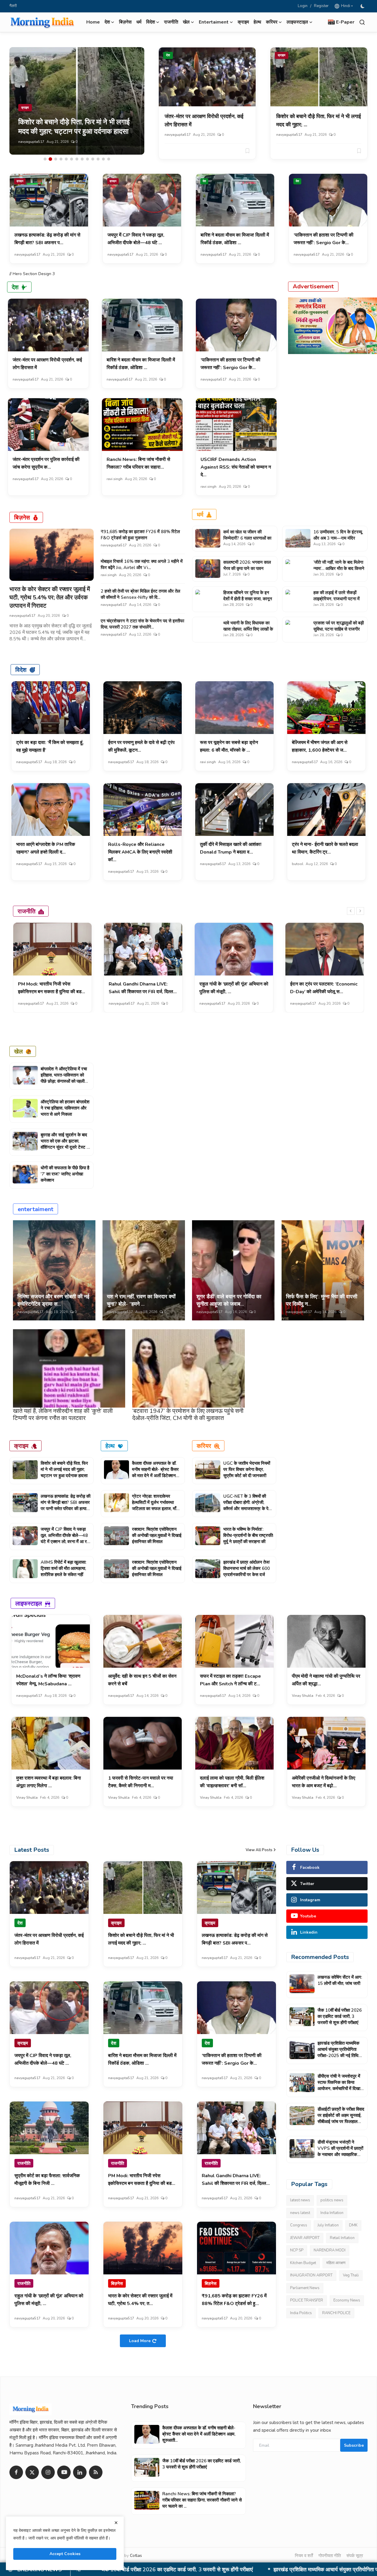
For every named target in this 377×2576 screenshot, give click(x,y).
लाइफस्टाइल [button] (297, 22)
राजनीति (171, 22)
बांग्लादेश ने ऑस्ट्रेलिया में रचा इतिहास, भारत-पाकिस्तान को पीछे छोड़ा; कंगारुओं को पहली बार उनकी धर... (64, 1078)
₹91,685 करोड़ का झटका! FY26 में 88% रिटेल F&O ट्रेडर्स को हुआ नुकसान (140, 535)
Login (303, 6)
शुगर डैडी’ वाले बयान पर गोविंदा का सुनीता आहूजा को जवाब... (229, 1300)
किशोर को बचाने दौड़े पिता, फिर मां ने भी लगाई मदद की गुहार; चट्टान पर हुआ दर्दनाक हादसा (64, 1469)
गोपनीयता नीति (330, 2556)
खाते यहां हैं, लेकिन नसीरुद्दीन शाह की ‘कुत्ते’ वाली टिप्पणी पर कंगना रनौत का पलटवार (63, 1415)
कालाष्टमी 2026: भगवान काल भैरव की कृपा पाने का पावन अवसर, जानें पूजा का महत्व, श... (248, 568)
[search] (362, 22)
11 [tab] (98, 159)
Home (93, 22)
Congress (299, 2225)
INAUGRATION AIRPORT (311, 2275)
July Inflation (328, 2225)
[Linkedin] (80, 2472)
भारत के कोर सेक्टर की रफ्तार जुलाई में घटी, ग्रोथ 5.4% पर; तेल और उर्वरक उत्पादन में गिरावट (50, 597)
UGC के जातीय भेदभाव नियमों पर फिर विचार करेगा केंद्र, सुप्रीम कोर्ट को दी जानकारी (247, 1469)
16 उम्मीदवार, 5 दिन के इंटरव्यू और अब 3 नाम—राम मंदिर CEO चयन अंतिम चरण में (338, 538)
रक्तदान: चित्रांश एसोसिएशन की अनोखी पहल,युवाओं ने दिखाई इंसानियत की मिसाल (157, 1535)
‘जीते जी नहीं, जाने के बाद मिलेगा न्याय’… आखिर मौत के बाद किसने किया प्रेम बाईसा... (339, 568)
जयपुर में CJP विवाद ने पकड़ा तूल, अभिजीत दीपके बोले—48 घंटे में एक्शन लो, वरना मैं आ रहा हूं (65, 1539)
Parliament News (305, 2288)
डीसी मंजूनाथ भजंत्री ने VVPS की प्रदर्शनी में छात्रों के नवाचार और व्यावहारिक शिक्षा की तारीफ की (340, 2151)
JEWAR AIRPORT (305, 2238)
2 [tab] (50, 159)
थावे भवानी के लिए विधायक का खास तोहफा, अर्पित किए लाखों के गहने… (248, 629)
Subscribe (354, 2445)
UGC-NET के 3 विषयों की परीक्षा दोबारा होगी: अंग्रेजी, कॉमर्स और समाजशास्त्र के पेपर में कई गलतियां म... (248, 1506)
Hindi (345, 6)
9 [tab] (87, 159)
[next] (360, 911)
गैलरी (13, 6)
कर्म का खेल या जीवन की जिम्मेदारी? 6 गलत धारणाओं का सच (247, 538)
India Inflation (332, 2213)
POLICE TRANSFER (307, 2300)
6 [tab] (72, 159)
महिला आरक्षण (336, 2263)
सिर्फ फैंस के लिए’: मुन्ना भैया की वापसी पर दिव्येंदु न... (322, 1300)
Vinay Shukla (303, 1696)
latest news (300, 2200)
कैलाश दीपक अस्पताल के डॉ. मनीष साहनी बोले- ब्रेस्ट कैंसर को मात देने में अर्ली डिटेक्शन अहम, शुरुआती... (155, 1473)
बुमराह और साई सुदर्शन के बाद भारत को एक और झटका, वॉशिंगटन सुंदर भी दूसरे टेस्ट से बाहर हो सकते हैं (65, 1144)
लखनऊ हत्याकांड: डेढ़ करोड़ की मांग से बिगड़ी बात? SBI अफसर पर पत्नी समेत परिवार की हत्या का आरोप (66, 1506)
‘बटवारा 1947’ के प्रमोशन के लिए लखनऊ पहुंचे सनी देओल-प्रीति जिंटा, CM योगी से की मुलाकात (188, 1415)
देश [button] (107, 22)
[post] (77, 101)
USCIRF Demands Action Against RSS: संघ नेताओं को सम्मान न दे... (236, 467)
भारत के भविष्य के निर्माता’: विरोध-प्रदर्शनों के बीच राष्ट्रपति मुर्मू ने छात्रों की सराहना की (248, 1535)
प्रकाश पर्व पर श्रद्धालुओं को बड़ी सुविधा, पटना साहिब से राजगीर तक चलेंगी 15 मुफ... (339, 629)
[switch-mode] (363, 6)
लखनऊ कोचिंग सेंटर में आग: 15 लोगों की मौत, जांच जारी (340, 1980)
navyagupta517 (31, 142)
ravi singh (115, 479)
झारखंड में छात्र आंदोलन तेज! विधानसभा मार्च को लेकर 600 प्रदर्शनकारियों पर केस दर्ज (247, 1568)
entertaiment (35, 1209)
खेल (18, 1051)
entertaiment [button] (214, 22)
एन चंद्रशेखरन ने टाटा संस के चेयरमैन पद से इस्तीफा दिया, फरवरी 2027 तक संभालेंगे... (142, 624)
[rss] (96, 2472)
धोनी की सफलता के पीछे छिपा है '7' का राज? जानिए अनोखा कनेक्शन (65, 1174)
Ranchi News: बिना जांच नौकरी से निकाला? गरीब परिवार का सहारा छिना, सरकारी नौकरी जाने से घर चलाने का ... (202, 2500)
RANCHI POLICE (336, 2313)
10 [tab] (93, 159)
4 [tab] (61, 159)
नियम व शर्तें (304, 2556)
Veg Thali (351, 2275)
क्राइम (243, 22)
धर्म (139, 22)
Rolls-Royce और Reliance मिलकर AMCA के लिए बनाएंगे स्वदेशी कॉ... (140, 852)
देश (168, 55)
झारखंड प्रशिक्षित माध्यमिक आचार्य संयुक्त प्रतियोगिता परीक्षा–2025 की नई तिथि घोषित (338, 2052)
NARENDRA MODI (330, 2250)
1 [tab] (45, 159)
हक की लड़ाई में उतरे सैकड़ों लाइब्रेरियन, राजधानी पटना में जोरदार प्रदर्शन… (337, 599)
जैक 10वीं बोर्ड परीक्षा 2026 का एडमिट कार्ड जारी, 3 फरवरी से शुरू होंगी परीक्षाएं (340, 2016)
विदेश (21, 670)
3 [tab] (56, 159)
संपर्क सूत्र (355, 2556)
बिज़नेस (125, 22)
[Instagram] (48, 2472)
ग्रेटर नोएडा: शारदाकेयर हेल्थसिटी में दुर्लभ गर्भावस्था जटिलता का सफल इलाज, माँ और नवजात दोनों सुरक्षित (154, 1506)
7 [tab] (77, 159)
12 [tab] (103, 159)
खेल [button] (186, 22)
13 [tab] (109, 159)
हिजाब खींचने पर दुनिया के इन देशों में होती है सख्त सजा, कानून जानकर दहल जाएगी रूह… (248, 599)
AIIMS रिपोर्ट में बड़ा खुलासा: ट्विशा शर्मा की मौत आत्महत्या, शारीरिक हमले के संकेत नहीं (63, 1568)
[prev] (351, 911)
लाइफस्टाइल (29, 1603)
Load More (140, 2341)
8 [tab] (82, 159)
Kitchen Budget (303, 2263)
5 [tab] (66, 159)
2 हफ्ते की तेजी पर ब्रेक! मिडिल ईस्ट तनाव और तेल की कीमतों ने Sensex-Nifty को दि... (140, 594)
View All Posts (259, 1850)
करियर (204, 1446)
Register (321, 6)
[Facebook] (16, 2472)
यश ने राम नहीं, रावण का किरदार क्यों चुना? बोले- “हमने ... (141, 1300)
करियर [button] (272, 22)
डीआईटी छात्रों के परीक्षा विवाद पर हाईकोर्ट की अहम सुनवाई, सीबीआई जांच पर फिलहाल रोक (341, 2118)
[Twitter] (32, 2472)
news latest (300, 2213)
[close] (116, 2523)
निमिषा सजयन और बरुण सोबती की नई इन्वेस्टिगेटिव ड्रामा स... (53, 1300)
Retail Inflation (342, 2238)
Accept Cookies (65, 2554)
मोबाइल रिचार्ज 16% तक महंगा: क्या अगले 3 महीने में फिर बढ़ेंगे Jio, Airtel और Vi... (142, 564)
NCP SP (297, 2250)
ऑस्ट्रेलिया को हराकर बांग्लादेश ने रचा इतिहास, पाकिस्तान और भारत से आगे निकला (65, 1108)
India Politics (301, 2313)
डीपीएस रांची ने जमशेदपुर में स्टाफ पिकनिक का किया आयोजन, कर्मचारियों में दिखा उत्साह (210, 2570)
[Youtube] (64, 2472)
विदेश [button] (151, 22)
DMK (353, 2225)
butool (298, 864)
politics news (332, 2200)
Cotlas (136, 2556)
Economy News (347, 2300)
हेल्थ (257, 22)
